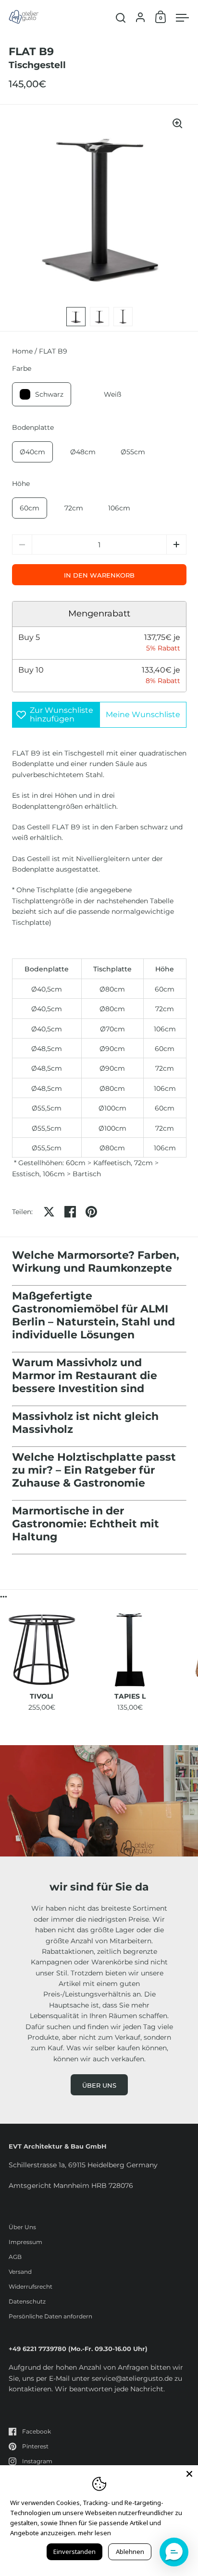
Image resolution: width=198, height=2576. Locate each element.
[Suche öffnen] (121, 18)
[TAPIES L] (130, 1650)
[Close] (189, 2474)
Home (22, 351)
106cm (119, 508)
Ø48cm (83, 452)
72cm (74, 508)
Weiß (112, 394)
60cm (30, 508)
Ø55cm (133, 452)
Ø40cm (32, 452)
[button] (176, 544)
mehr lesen (94, 2533)
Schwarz (49, 394)
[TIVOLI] (42, 1650)
